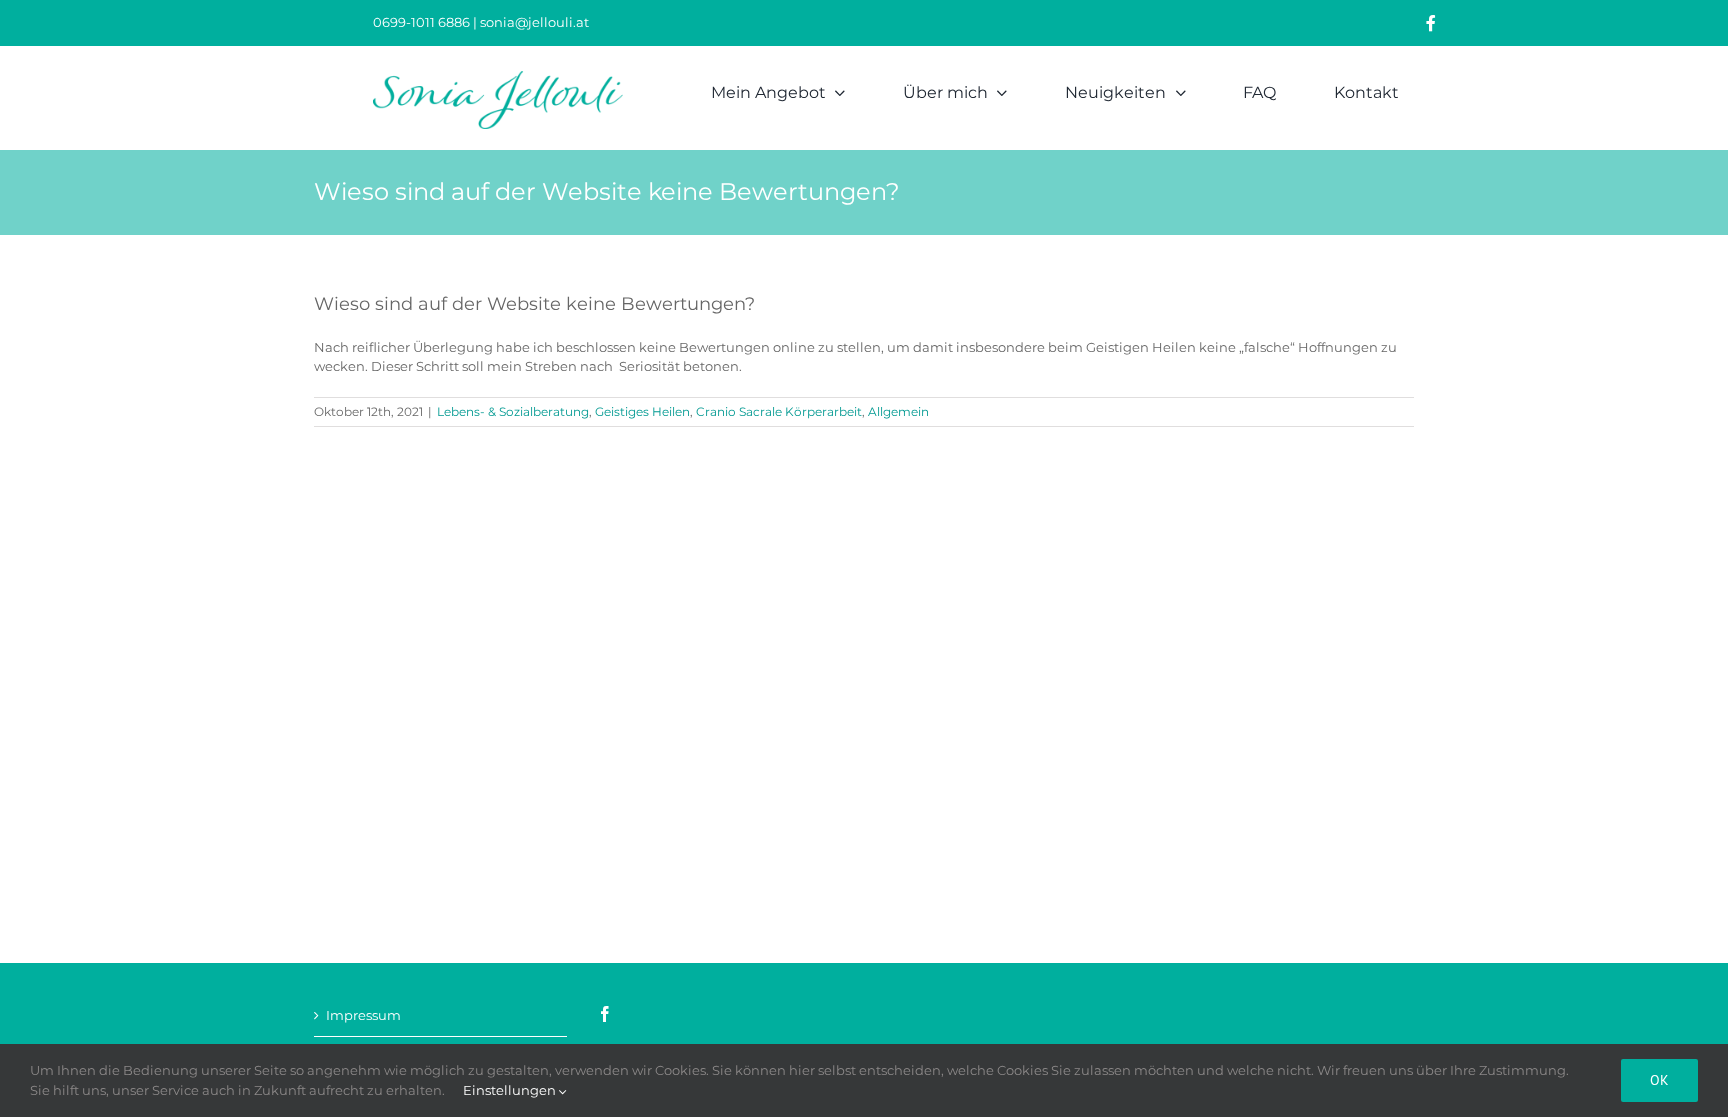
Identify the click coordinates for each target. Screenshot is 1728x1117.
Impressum (363, 1015)
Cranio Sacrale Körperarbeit (779, 411)
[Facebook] (605, 1014)
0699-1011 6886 (423, 22)
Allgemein (898, 411)
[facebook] (1431, 23)
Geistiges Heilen (642, 411)
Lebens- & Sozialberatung (513, 411)
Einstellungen (511, 1090)
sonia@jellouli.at (534, 22)
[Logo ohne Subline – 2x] (498, 77)
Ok (1659, 1080)
